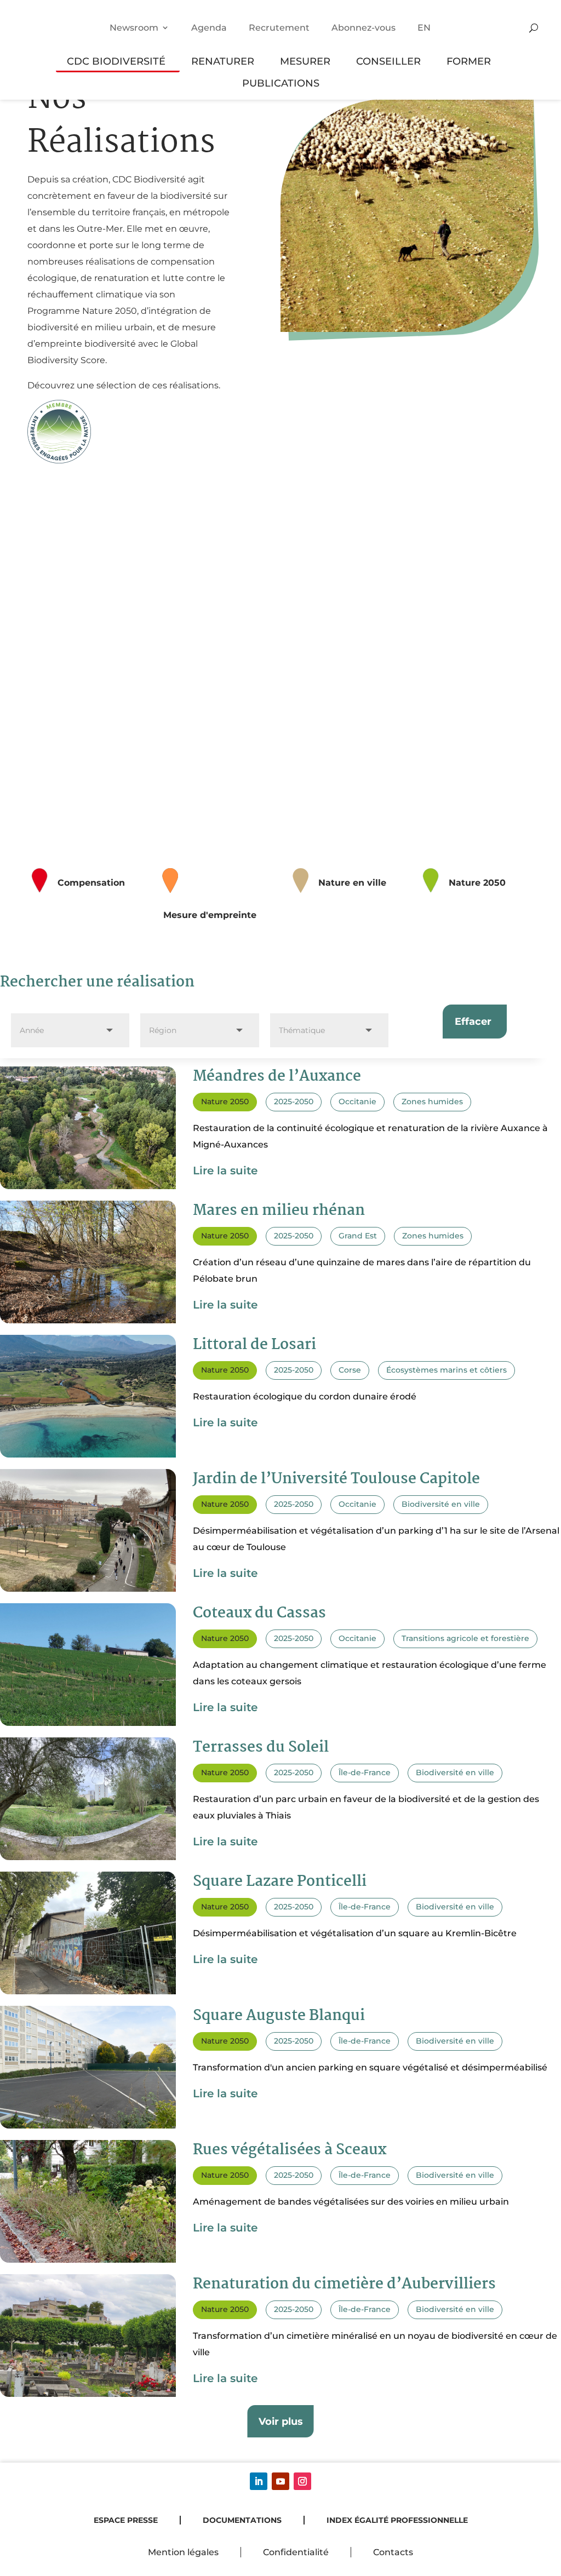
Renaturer (223, 61)
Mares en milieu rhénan (279, 1211)
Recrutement (279, 28)
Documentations (242, 2520)
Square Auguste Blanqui (279, 2016)
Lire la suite (225, 1171)
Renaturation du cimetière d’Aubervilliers (344, 2285)
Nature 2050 (225, 1101)
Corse (350, 1370)
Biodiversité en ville (441, 1504)
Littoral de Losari (254, 1345)
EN (424, 28)
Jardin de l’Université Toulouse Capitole (336, 1479)
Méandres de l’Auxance (277, 1077)
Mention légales (183, 2552)
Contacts (393, 2552)
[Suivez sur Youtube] (280, 2481)
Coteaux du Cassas (259, 1614)
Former (469, 61)
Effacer (473, 1021)
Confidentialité (296, 2552)
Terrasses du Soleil (261, 1748)
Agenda (209, 28)
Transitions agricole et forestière (465, 1638)
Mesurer (305, 61)
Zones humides (432, 1101)
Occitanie (357, 1101)
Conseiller (388, 61)
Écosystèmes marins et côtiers (446, 1370)
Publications (281, 83)
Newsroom (134, 28)
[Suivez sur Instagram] (302, 2481)
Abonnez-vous (363, 28)
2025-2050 (294, 1101)
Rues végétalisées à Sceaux (290, 2150)
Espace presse (126, 2520)
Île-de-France (365, 1772)
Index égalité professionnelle (397, 2520)
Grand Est (358, 1236)
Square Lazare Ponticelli (280, 1882)
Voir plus (281, 2421)
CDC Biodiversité (116, 61)
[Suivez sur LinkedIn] (259, 2481)
